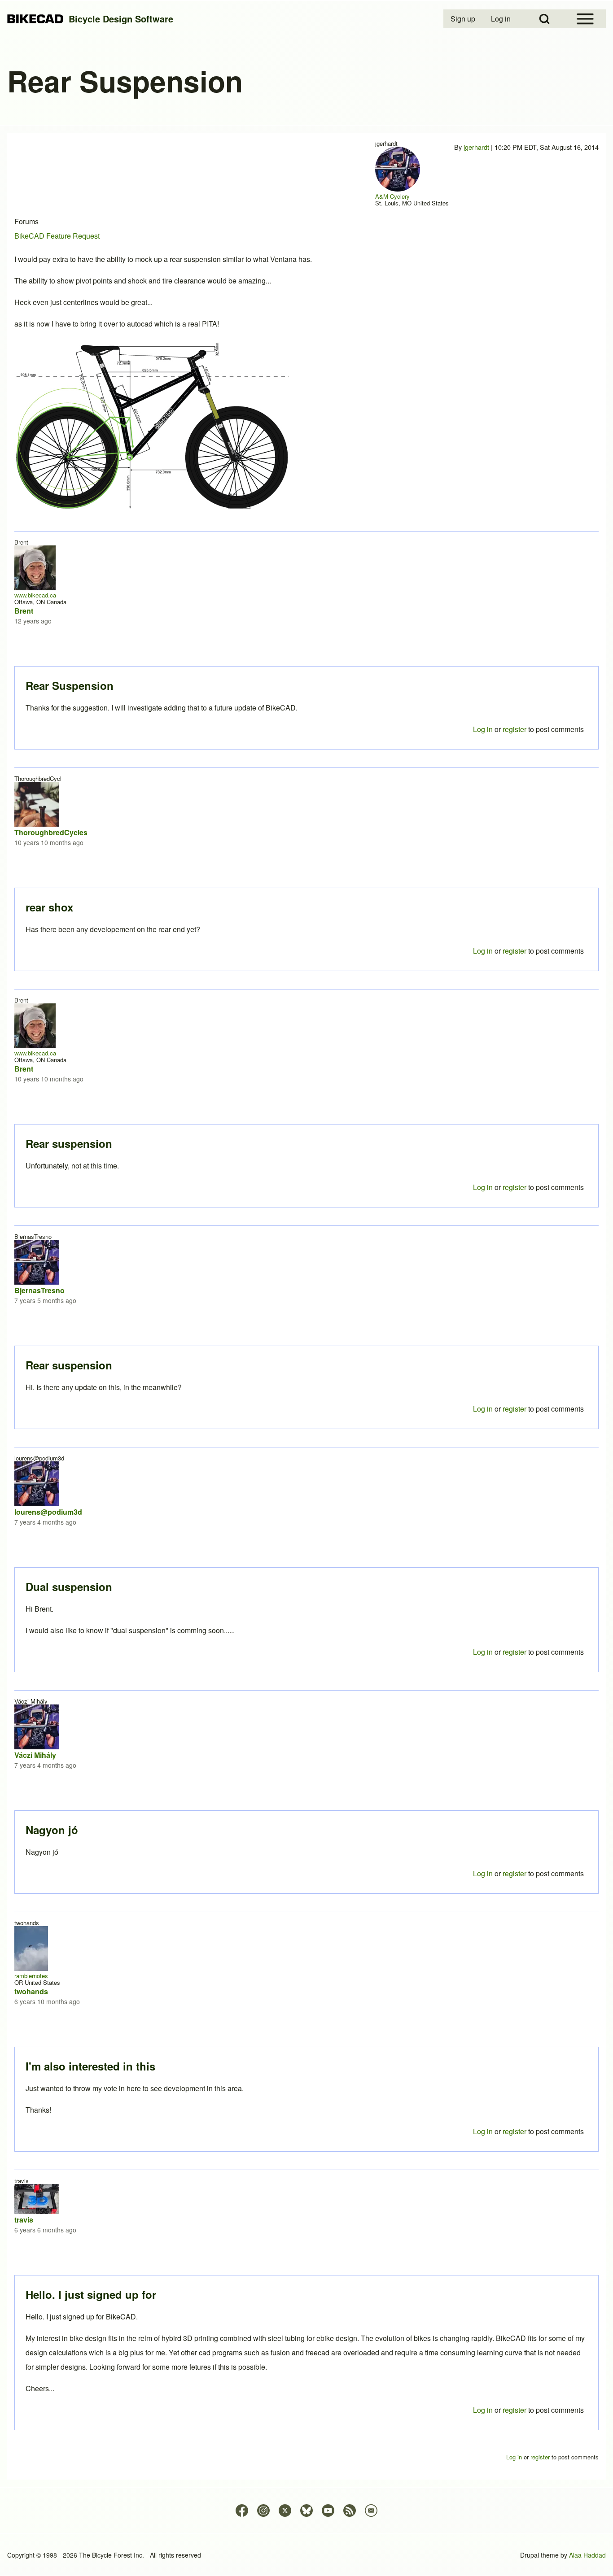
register (514, 2410)
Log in (483, 2410)
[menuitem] (464, 19)
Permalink (306, 1288)
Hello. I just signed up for (91, 2294)
